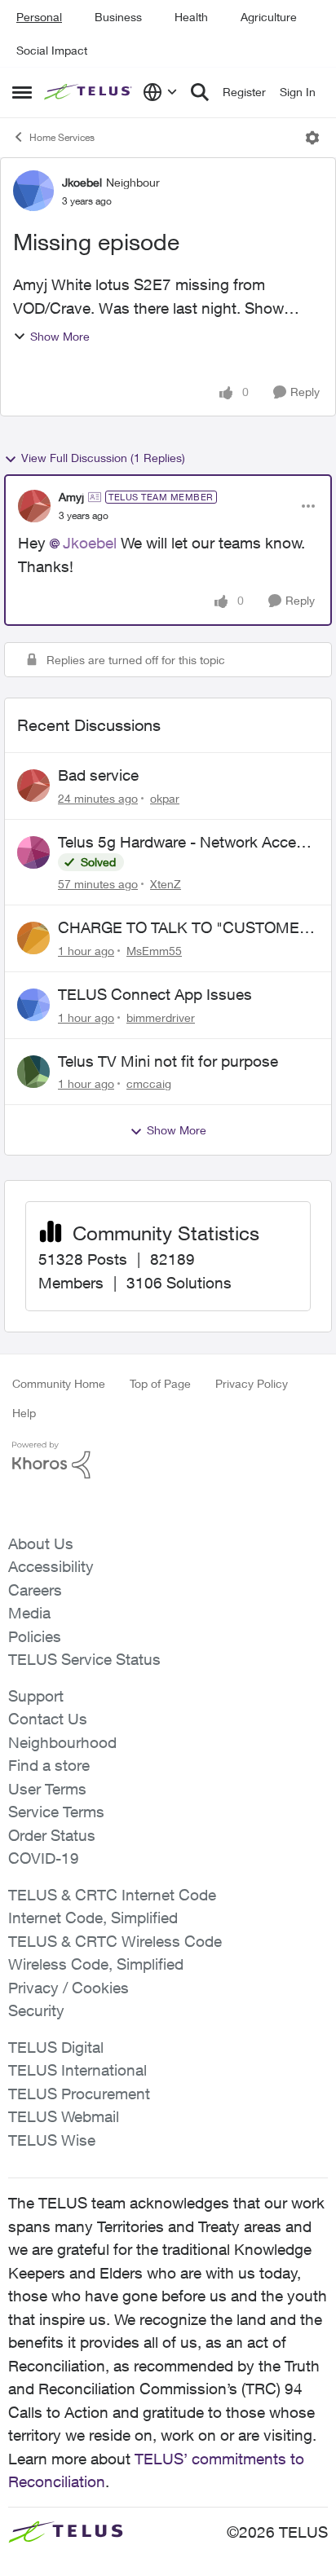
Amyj (71, 497)
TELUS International (77, 2070)
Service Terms (56, 1812)
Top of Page (160, 1383)
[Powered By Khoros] (168, 1460)
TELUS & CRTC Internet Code (112, 1895)
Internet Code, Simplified (93, 1918)
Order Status (52, 1835)
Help (24, 1413)
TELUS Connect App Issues (155, 994)
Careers (35, 1590)
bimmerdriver (161, 1017)
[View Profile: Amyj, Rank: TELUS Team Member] (34, 506)
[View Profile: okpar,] (33, 786)
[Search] (200, 92)
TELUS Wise (52, 2140)
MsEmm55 (154, 951)
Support (36, 1696)
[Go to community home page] (89, 92)
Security (36, 2010)
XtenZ (166, 884)
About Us (41, 1543)
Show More (60, 336)
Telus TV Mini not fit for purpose (168, 1061)
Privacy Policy (252, 1383)
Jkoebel (82, 182)
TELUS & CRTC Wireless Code (115, 1941)
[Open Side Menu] (22, 92)
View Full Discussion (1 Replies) (103, 458)
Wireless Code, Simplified (96, 1964)
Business (118, 17)
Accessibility (51, 1566)
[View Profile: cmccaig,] (33, 1072)
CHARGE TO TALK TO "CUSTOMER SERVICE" (184, 928)
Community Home (59, 1383)
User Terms (47, 1789)
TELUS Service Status (84, 1659)
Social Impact (52, 50)
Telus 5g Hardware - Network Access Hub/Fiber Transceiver (185, 843)
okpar (165, 798)
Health (191, 17)
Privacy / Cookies (69, 1988)
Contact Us (48, 1719)
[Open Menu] (312, 138)
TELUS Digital (56, 2047)
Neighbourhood (62, 1742)
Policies (35, 1636)
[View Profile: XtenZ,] (33, 852)
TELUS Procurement (79, 2094)
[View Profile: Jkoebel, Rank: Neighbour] (33, 191)
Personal (39, 17)
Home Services (62, 137)
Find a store (49, 1765)
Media (29, 1613)
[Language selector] (160, 92)
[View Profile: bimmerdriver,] (33, 1005)
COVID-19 (44, 1858)
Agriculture (269, 17)
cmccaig (149, 1083)
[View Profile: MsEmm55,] (33, 938)
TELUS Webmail (64, 2116)
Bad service (98, 775)
